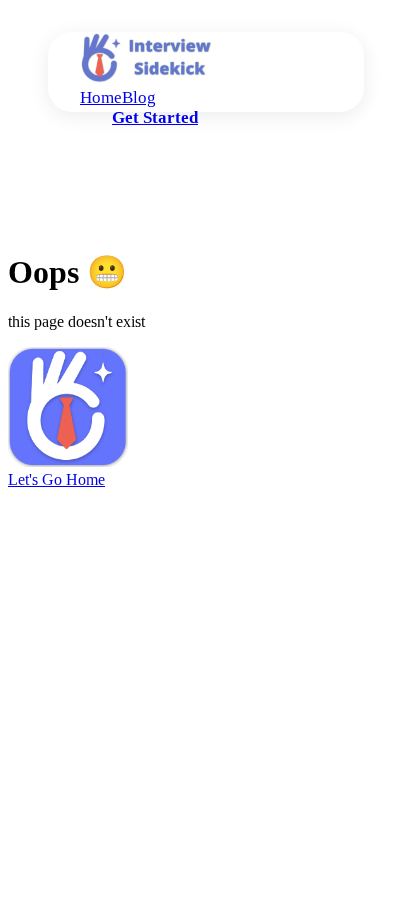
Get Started (155, 117)
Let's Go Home (56, 479)
